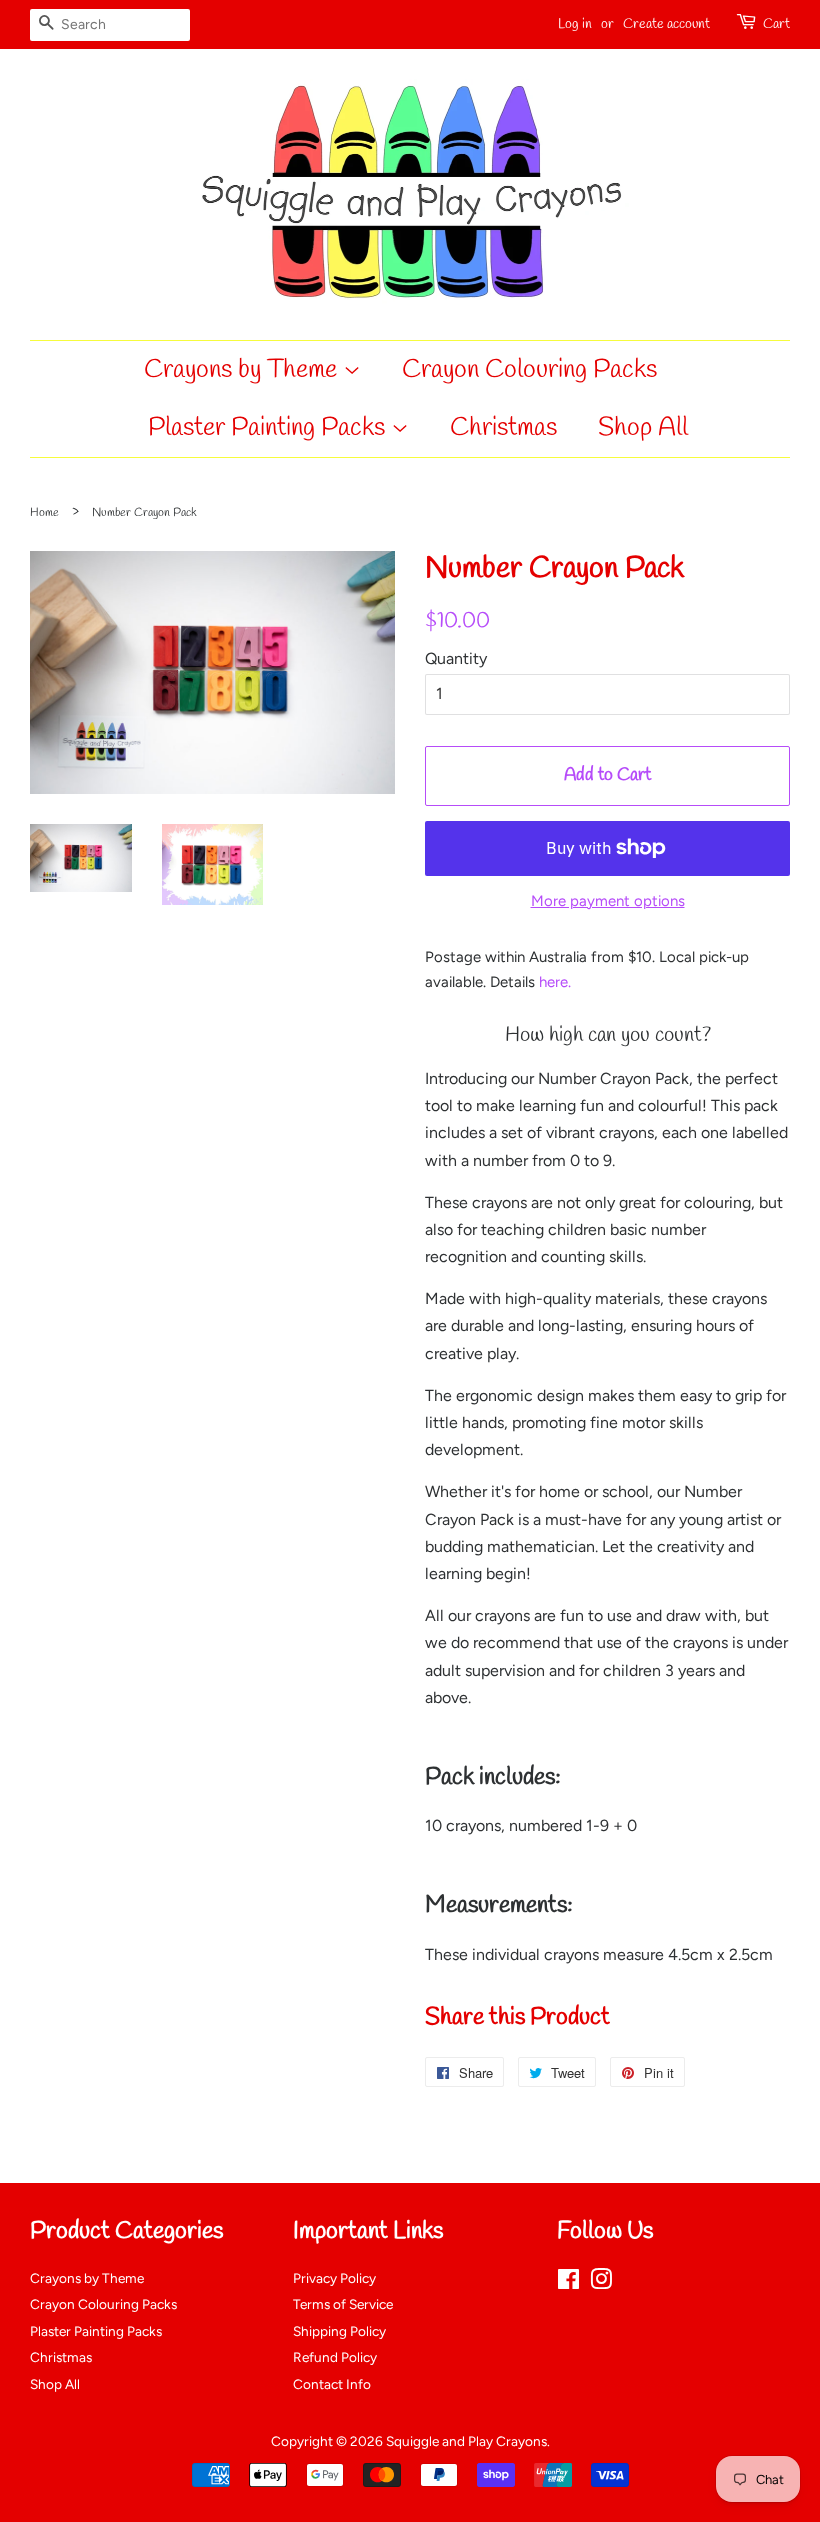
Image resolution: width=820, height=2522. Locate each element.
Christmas (503, 428)
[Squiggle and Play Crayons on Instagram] (601, 2283)
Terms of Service (343, 2304)
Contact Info (332, 2384)
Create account (666, 24)
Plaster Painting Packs (269, 428)
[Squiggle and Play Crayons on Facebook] (568, 2283)
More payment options (608, 901)
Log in (575, 24)
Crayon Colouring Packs (529, 370)
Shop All (643, 428)
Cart (776, 24)
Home (44, 513)
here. (555, 982)
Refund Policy (335, 2357)
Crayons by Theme (243, 370)
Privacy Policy (334, 2278)
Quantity (456, 658)
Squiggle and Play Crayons (466, 2441)
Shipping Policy (339, 2331)
